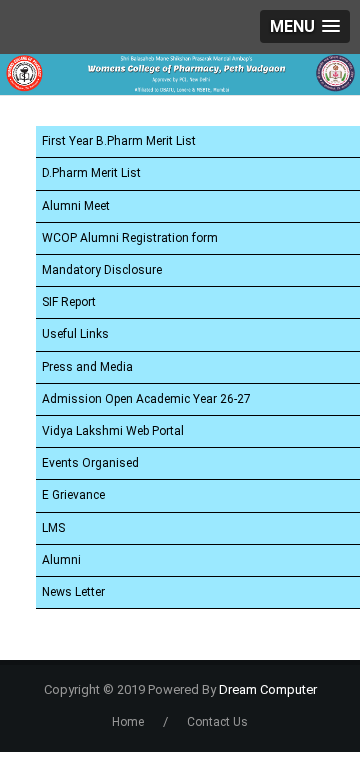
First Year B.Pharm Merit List (119, 141)
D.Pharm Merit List (91, 173)
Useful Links (75, 334)
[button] (305, 26)
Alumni (61, 560)
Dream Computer (266, 689)
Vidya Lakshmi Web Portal (113, 431)
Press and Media (87, 367)
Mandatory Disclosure (102, 270)
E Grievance (73, 495)
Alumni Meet (76, 206)
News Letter (73, 592)
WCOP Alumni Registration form (130, 238)
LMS (53, 528)
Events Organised (90, 463)
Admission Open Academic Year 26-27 (146, 399)
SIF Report (69, 302)
